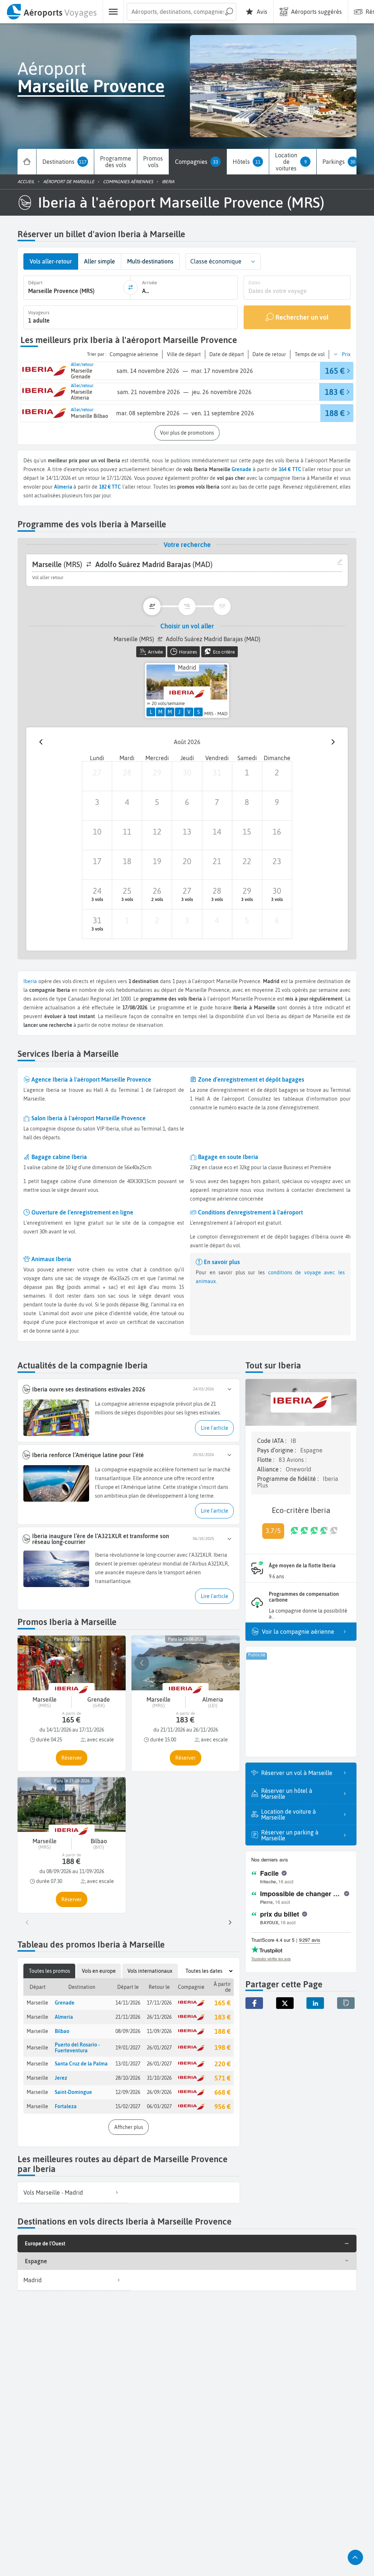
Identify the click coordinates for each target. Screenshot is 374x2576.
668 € (222, 2092)
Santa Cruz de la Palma (81, 2064)
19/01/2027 (128, 2048)
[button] (253, 261)
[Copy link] (346, 2003)
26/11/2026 (159, 2017)
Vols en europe (99, 1971)
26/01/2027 (159, 2048)
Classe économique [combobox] (216, 261)
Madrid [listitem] (33, 2280)
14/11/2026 (128, 2003)
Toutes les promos (49, 1971)
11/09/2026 (159, 2031)
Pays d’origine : (277, 1450)
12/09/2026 (128, 2092)
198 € (222, 2047)
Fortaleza (66, 2106)
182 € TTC (110, 487)
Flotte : (266, 1460)
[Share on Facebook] (254, 2003)
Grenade (241, 469)
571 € (222, 2078)
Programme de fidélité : (289, 1479)
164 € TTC (290, 469)
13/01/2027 (128, 2064)
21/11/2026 (128, 2017)
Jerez (61, 2078)
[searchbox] (182, 12)
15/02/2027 (128, 2106)
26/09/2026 (159, 2092)
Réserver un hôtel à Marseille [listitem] (287, 1794)
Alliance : (270, 1469)
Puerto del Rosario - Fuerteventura (77, 2048)
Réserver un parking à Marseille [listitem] (290, 1835)
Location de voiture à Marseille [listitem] (289, 1814)
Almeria (64, 2017)
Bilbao (62, 2031)
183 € (222, 2017)
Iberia (30, 981)
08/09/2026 (128, 2031)
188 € (222, 2031)
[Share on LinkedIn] (315, 2003)
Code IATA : (272, 1441)
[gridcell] (97, 776)
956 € (222, 2107)
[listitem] (73, 2193)
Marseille (37, 2003)
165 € (222, 2003)
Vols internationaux (150, 1971)
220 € (222, 2064)
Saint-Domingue (73, 2092)
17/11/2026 (159, 2003)
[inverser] (130, 288)
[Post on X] (285, 2003)
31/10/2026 (159, 2078)
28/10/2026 (128, 2078)
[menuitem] (51, 12)
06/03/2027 (159, 2106)
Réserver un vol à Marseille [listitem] (297, 1773)
